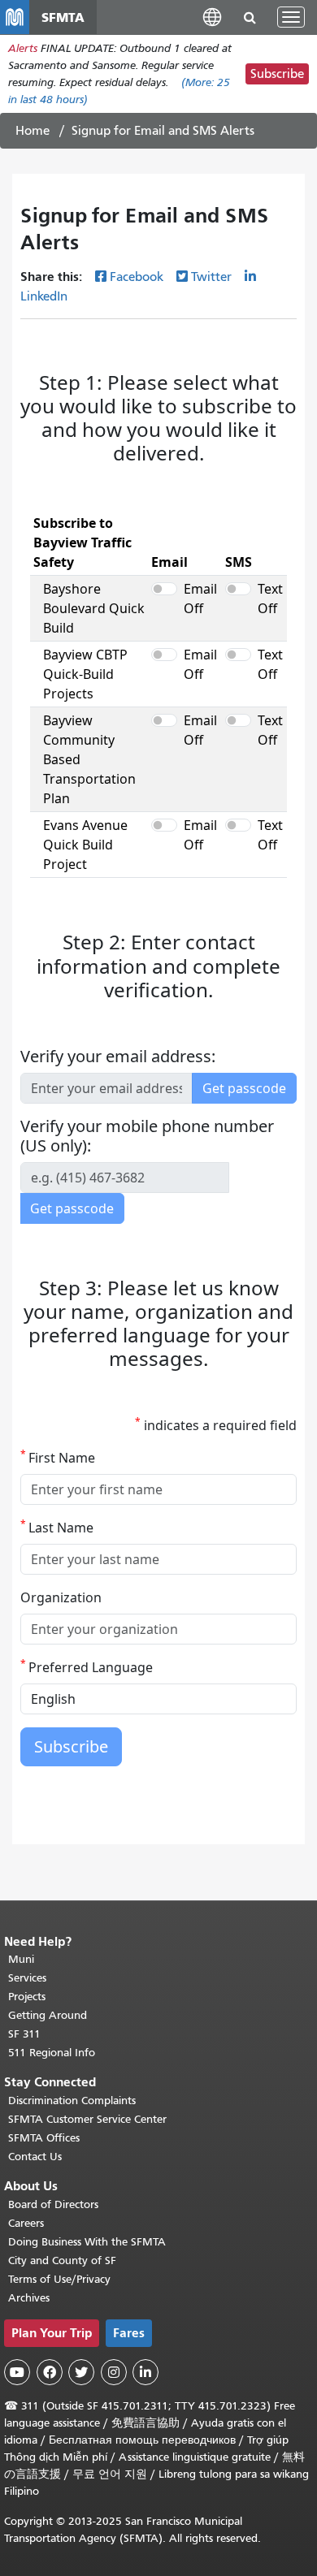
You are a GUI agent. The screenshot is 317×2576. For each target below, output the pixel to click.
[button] (212, 17)
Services (27, 1978)
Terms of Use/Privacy (59, 2279)
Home (33, 131)
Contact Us (35, 2157)
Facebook (137, 277)
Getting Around (48, 2015)
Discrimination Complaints (72, 2101)
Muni (21, 1959)
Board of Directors (53, 2204)
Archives (29, 2298)
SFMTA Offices (44, 2138)
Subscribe (277, 74)
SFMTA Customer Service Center (87, 2119)
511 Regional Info (52, 2053)
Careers (26, 2223)
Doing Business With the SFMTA (87, 2242)
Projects (27, 1997)
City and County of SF (62, 2260)
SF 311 (24, 2034)
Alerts (23, 48)
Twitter (211, 277)
